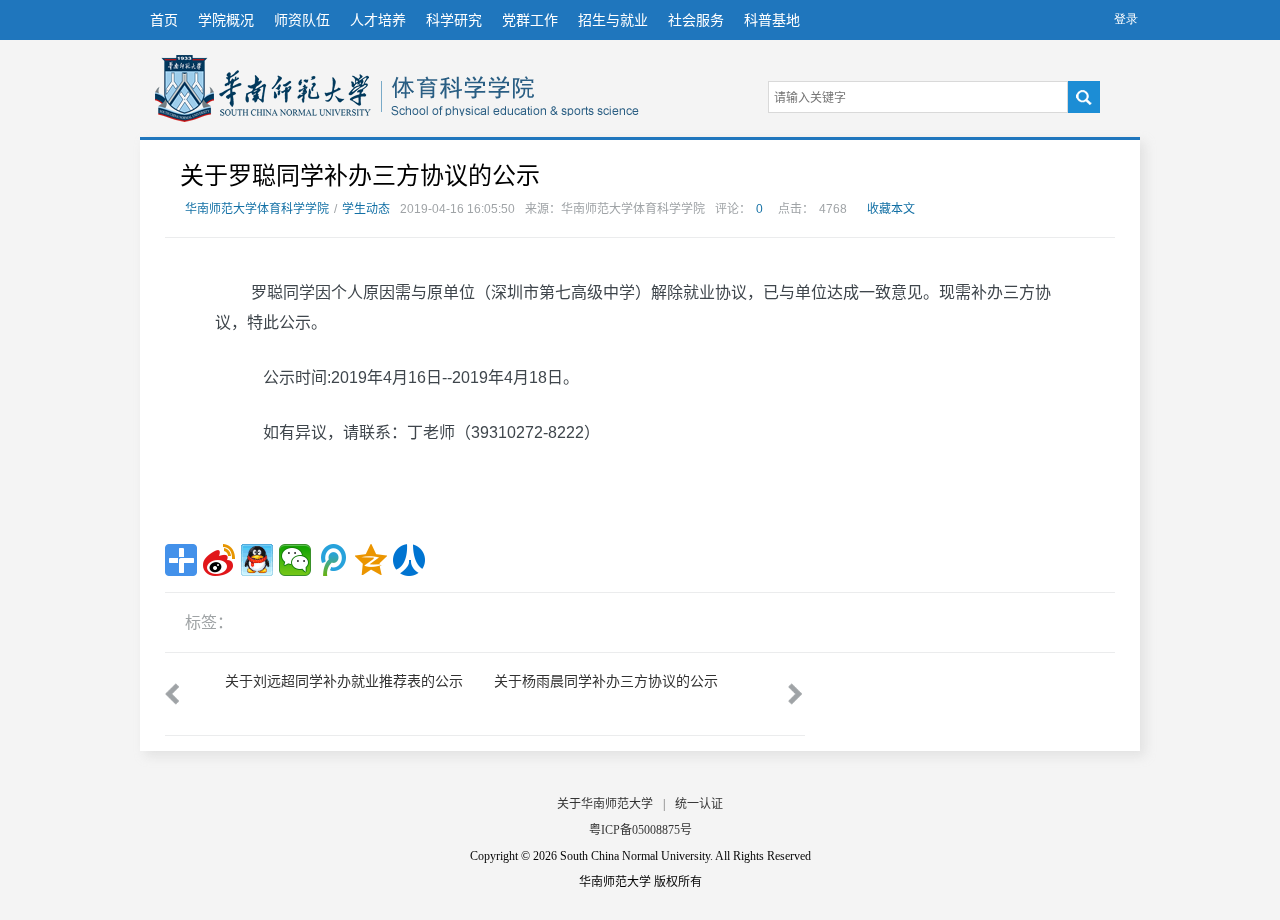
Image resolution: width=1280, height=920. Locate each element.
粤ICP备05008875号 (640, 830)
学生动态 (366, 209)
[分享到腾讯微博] (333, 560)
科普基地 (772, 20)
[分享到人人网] (409, 560)
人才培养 (378, 20)
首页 (164, 20)
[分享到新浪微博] (219, 560)
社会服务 (696, 20)
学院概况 (226, 20)
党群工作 (530, 20)
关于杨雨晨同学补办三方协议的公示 (606, 681)
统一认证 (699, 804)
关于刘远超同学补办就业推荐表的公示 (344, 681)
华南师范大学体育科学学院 (263, 88)
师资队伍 (302, 20)
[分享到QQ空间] (371, 560)
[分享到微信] (295, 560)
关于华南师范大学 (605, 804)
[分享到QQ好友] (257, 560)
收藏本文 (891, 209)
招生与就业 (613, 20)
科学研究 (454, 20)
